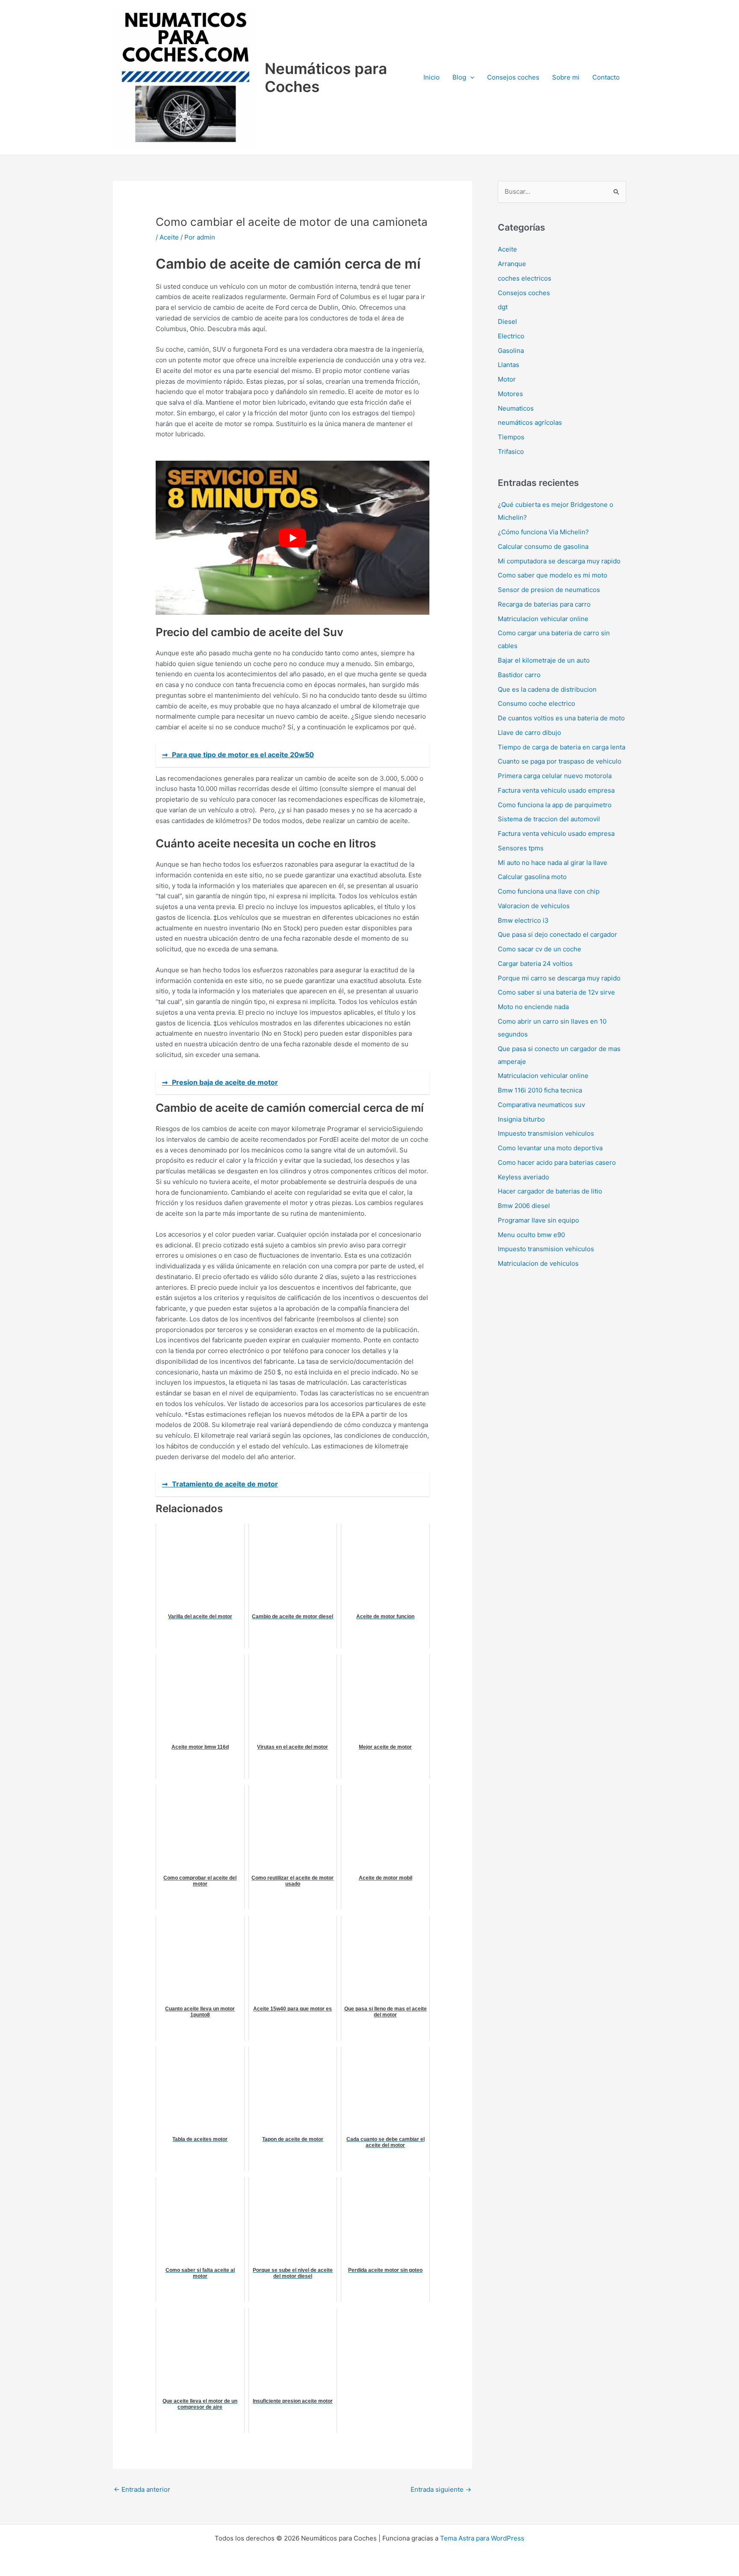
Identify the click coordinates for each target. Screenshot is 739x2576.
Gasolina (511, 351)
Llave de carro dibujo (529, 733)
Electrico (511, 336)
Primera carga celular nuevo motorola (555, 776)
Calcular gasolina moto (532, 877)
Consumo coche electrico (537, 703)
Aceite (169, 237)
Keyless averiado (523, 1177)
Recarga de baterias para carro (544, 604)
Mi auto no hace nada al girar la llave (553, 863)
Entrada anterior (142, 2489)
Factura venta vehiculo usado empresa (556, 790)
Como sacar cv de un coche (539, 949)
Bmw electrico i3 (523, 920)
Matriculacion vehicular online (543, 619)
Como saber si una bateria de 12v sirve (556, 992)
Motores (510, 394)
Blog (459, 77)
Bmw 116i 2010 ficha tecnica (540, 1090)
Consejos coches (513, 77)
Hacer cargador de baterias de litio (550, 1191)
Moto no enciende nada (533, 1007)
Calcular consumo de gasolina (543, 546)
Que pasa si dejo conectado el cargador (557, 934)
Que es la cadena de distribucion (547, 689)
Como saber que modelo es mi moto (553, 575)
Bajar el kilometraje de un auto (544, 660)
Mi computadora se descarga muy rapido (559, 561)
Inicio (432, 77)
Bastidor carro (519, 675)
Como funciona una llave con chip (549, 891)
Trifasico (511, 452)
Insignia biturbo (521, 1119)
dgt (503, 307)
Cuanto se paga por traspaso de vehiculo (560, 761)
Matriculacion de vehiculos (538, 1263)
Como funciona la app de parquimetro (555, 805)
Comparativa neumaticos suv (541, 1105)
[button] (470, 77)
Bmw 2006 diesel (524, 1206)
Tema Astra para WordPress (482, 2538)
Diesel (507, 321)
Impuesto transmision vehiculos (546, 1133)
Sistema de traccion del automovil (549, 819)
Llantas (508, 365)
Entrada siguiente (441, 2489)
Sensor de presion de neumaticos (549, 590)
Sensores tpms (521, 848)
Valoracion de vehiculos (534, 906)
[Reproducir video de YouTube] (293, 538)
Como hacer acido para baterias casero (557, 1162)
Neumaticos (516, 408)
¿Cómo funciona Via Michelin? (543, 532)
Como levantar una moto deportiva (550, 1148)
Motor (507, 379)
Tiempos (511, 437)
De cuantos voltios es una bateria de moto (561, 718)
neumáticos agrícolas (530, 422)
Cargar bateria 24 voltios (535, 964)
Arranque (512, 264)
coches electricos (525, 278)
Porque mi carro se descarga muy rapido (559, 978)
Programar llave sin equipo (538, 1220)
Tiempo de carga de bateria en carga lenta (562, 747)
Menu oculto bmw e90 (531, 1235)
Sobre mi (566, 77)
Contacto (606, 77)
